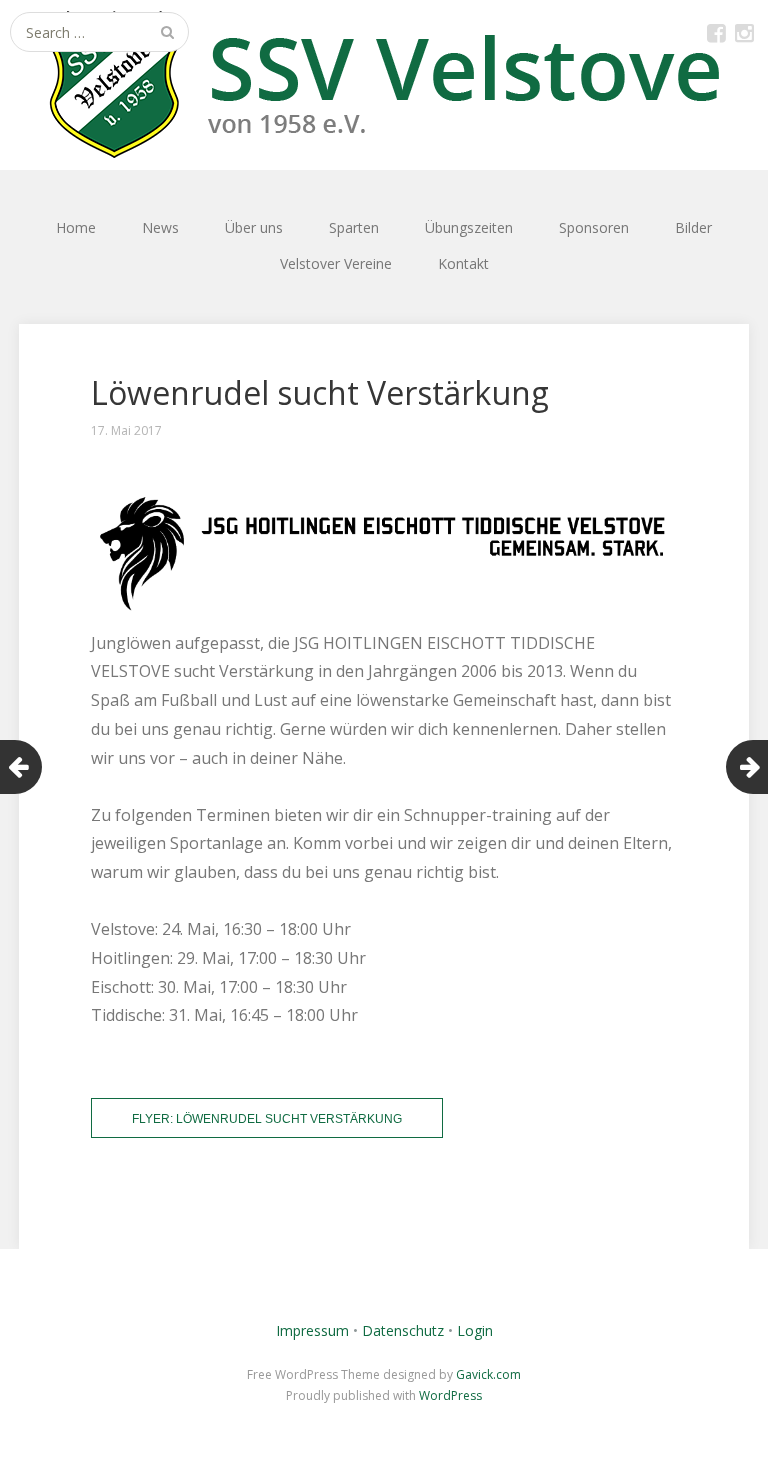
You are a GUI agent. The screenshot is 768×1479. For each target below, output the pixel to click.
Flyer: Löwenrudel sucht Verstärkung (267, 1119)
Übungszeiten (469, 227)
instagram (744, 32)
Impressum (312, 1330)
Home (76, 227)
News (160, 227)
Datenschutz (403, 1330)
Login (475, 1330)
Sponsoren (594, 227)
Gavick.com (488, 1374)
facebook (716, 32)
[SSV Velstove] (384, 85)
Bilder (693, 227)
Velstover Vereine (336, 263)
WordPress (450, 1395)
